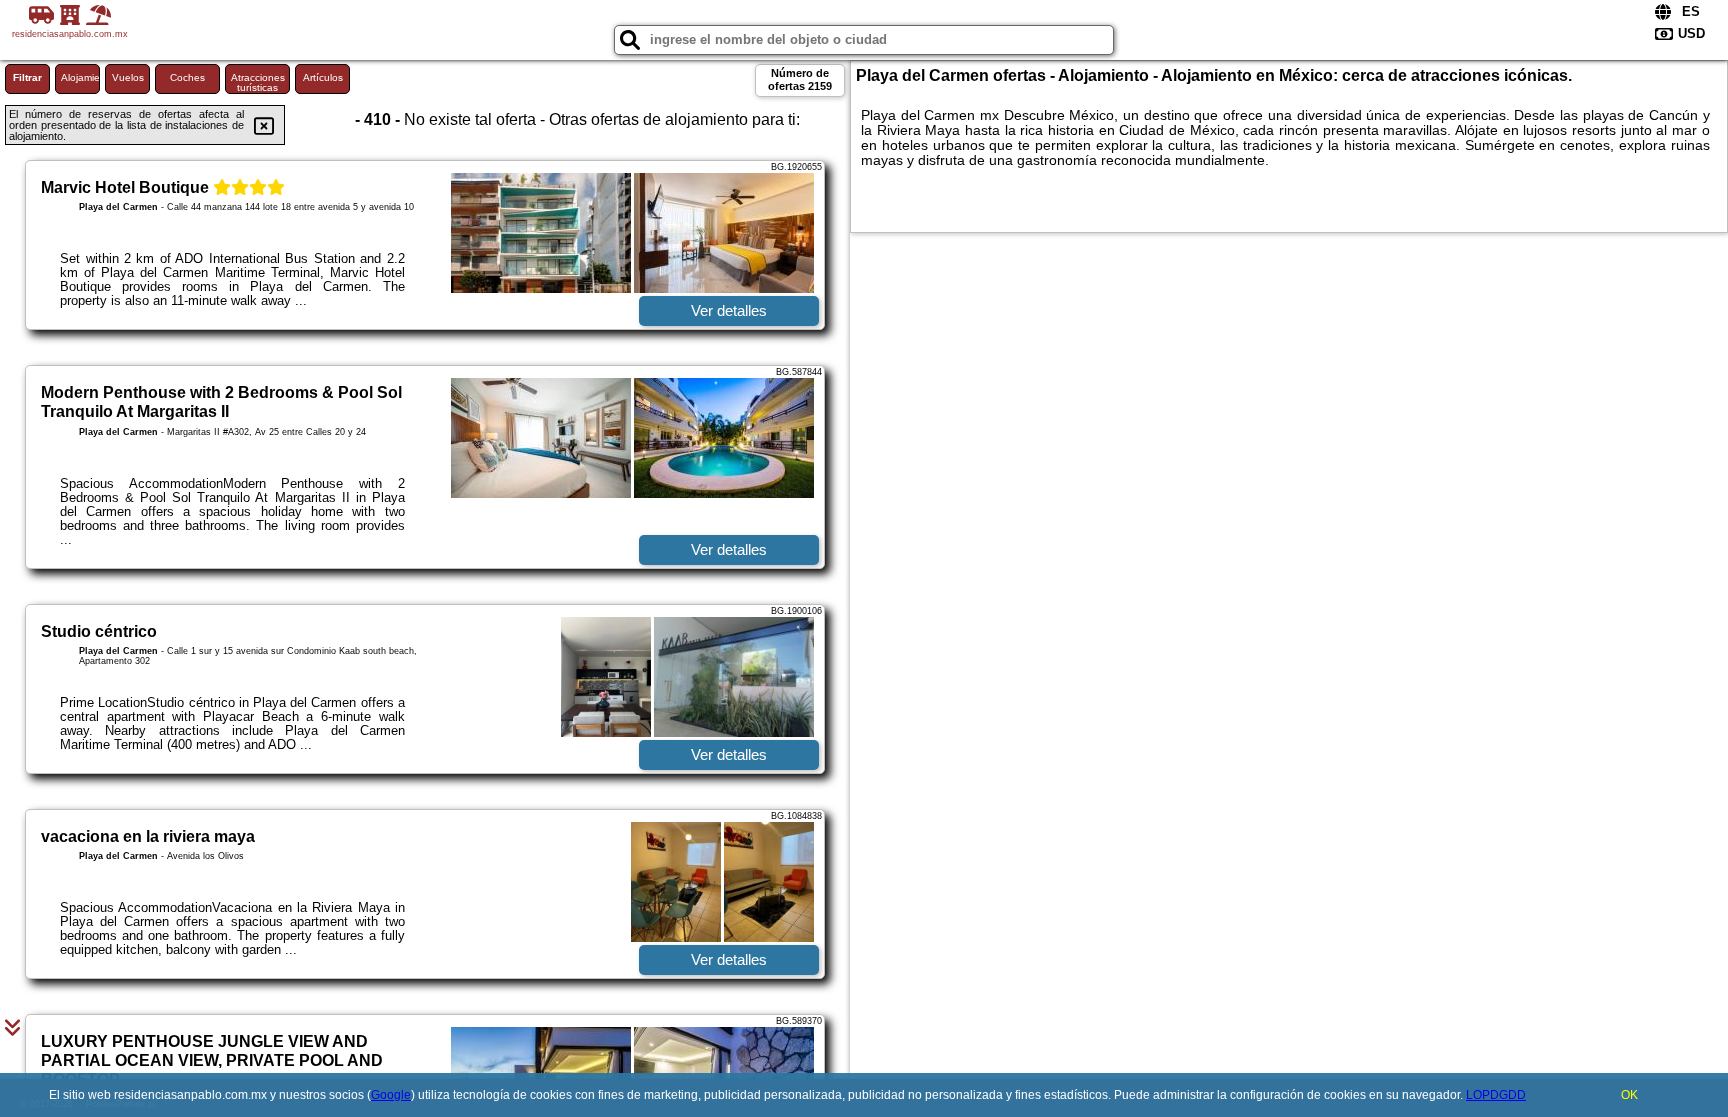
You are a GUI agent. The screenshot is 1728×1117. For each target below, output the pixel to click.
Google (391, 1095)
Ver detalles (729, 310)
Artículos (323, 77)
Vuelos (128, 77)
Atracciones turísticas (258, 82)
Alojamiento (80, 77)
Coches (187, 77)
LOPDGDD (1496, 1095)
